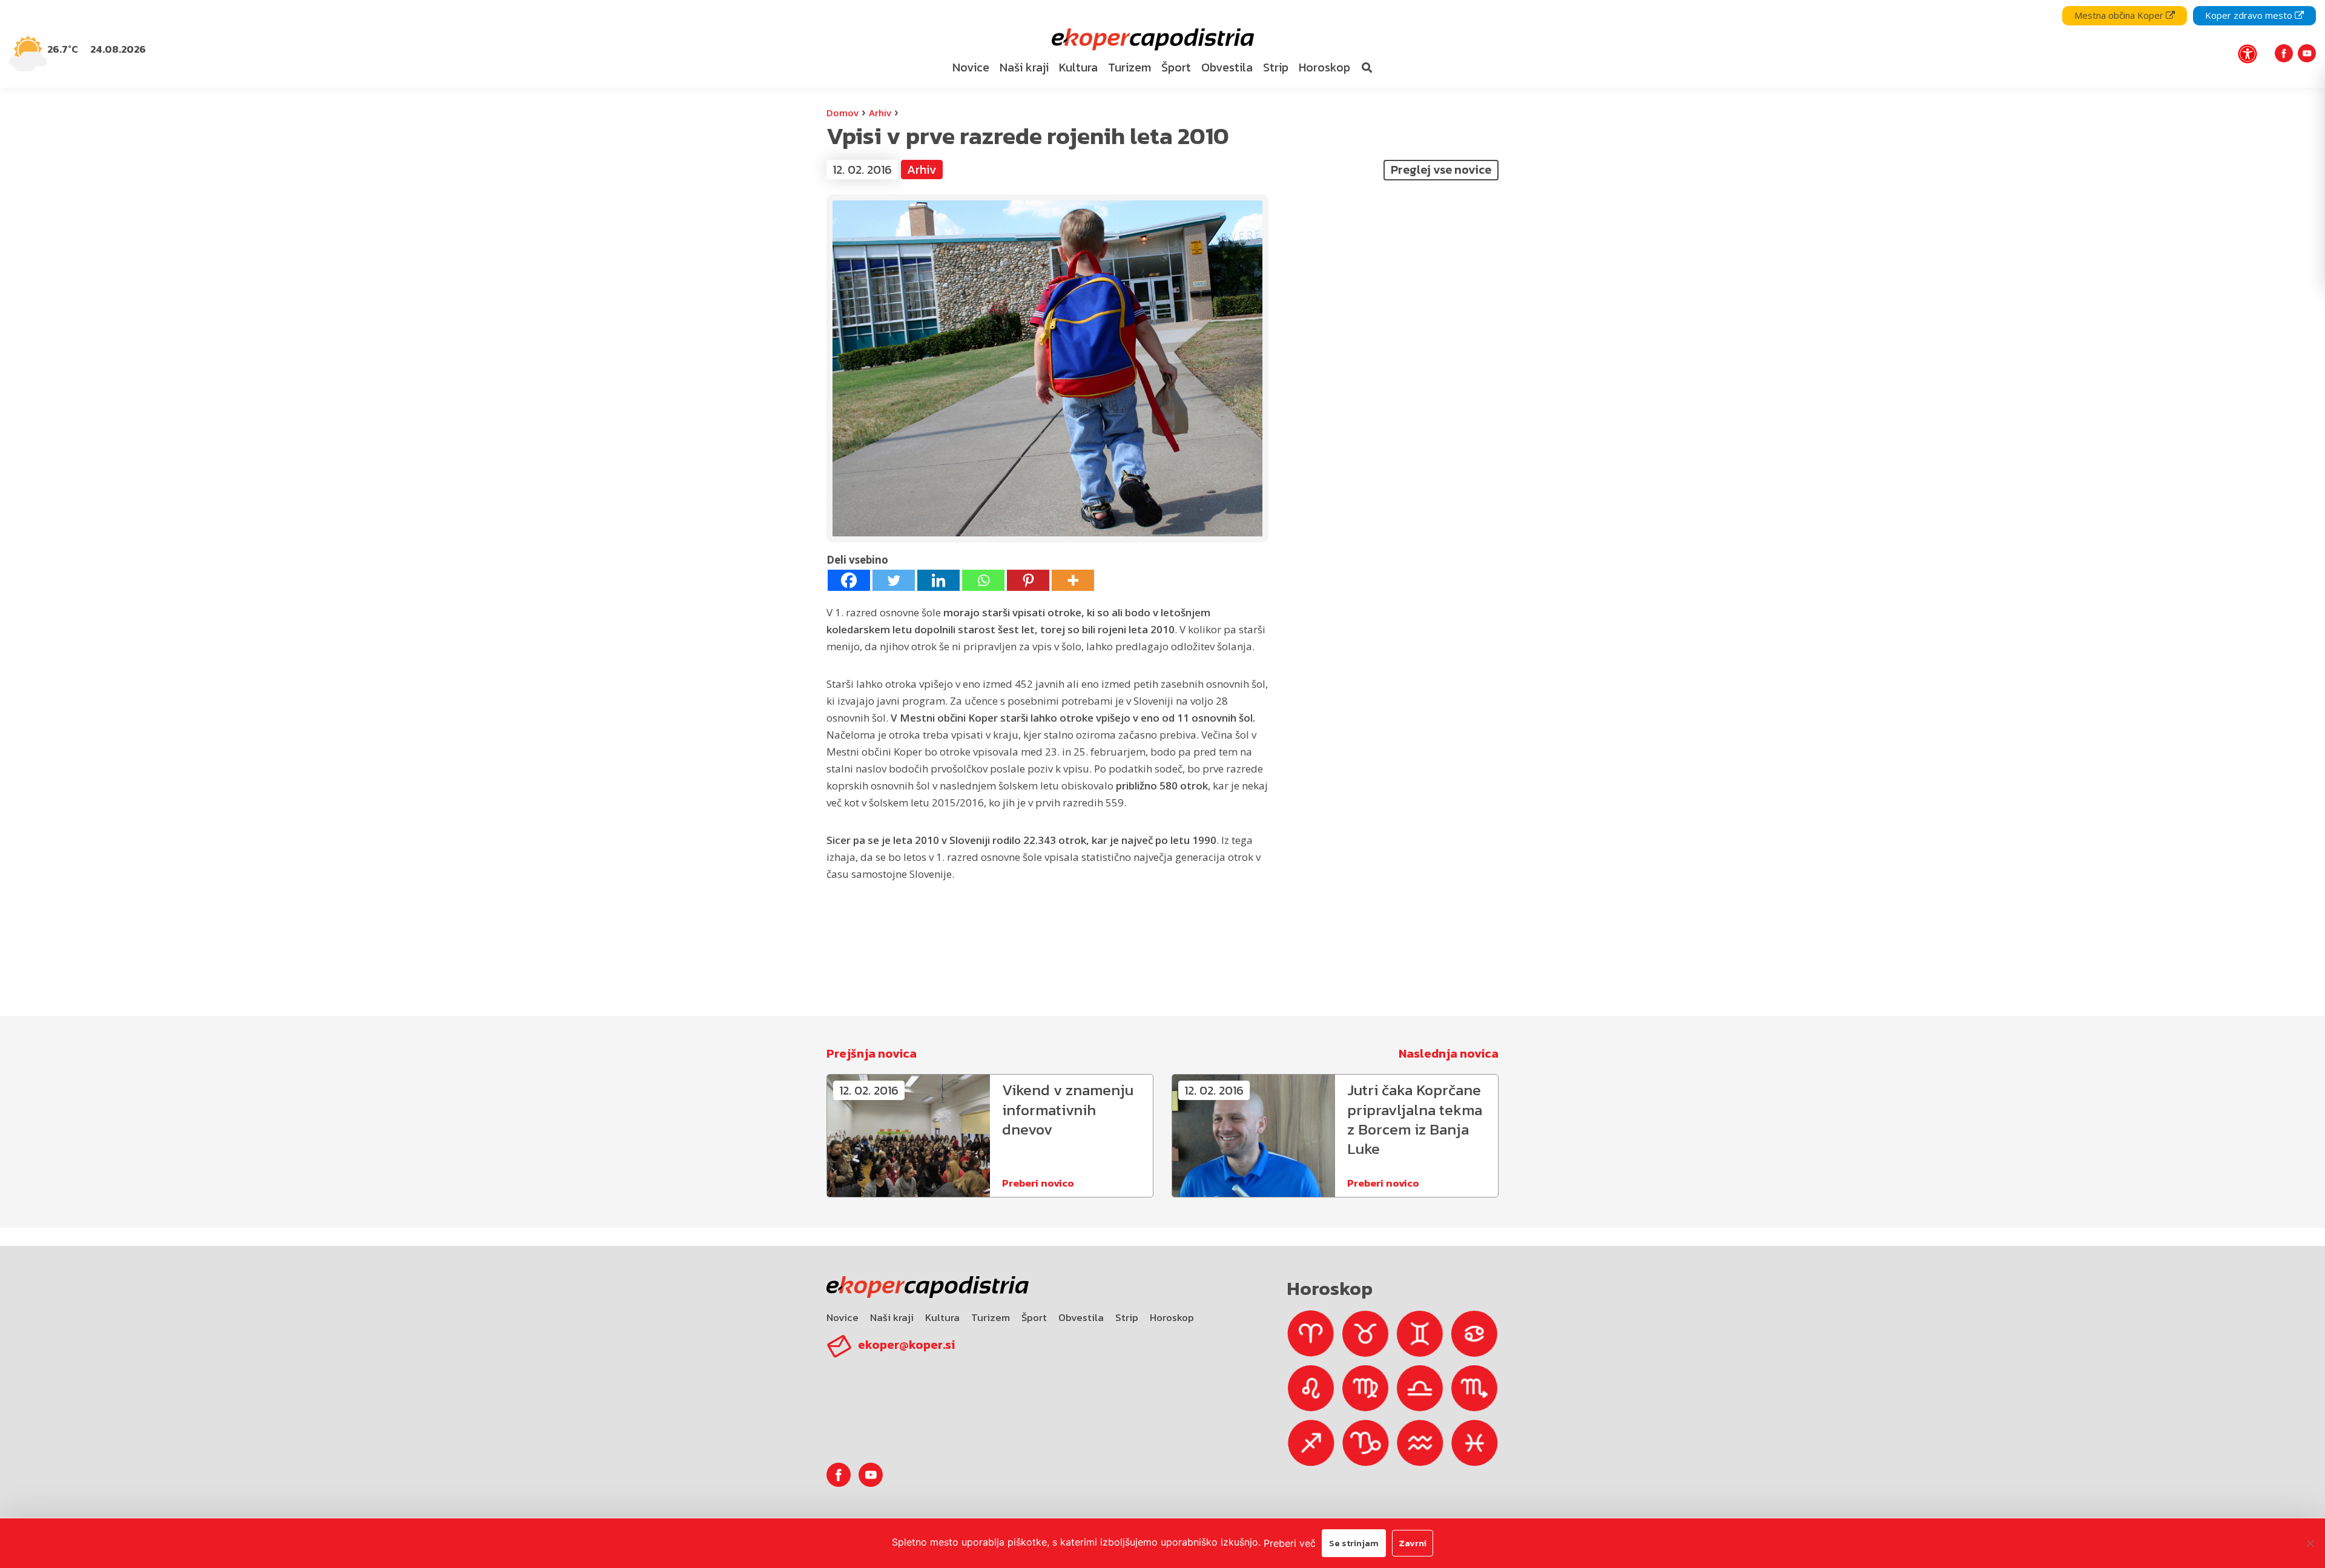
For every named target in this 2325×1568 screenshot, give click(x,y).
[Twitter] (894, 580)
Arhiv (880, 113)
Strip (1127, 1317)
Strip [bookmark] (1276, 67)
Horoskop (1172, 1317)
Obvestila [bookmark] (1227, 67)
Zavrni (1413, 1543)
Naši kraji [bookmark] (1024, 67)
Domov (843, 113)
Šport (1034, 1317)
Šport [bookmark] (1176, 67)
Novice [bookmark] (971, 67)
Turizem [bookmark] (1130, 67)
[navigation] (1162, 44)
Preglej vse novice (1441, 170)
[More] (1073, 580)
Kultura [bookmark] (1078, 67)
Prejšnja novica (872, 1053)
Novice (843, 1317)
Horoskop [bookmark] (1324, 67)
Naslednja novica (1449, 1053)
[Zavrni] (2310, 1543)
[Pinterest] (1028, 580)
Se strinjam (1354, 1543)
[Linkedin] (938, 580)
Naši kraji (892, 1317)
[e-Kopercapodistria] (1151, 40)
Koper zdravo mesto (2250, 15)
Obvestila (1081, 1317)
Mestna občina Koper (2120, 15)
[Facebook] (849, 580)
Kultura (942, 1317)
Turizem (991, 1317)
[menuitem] (971, 68)
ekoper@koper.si (906, 1345)
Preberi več (1290, 1543)
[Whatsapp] (983, 580)
